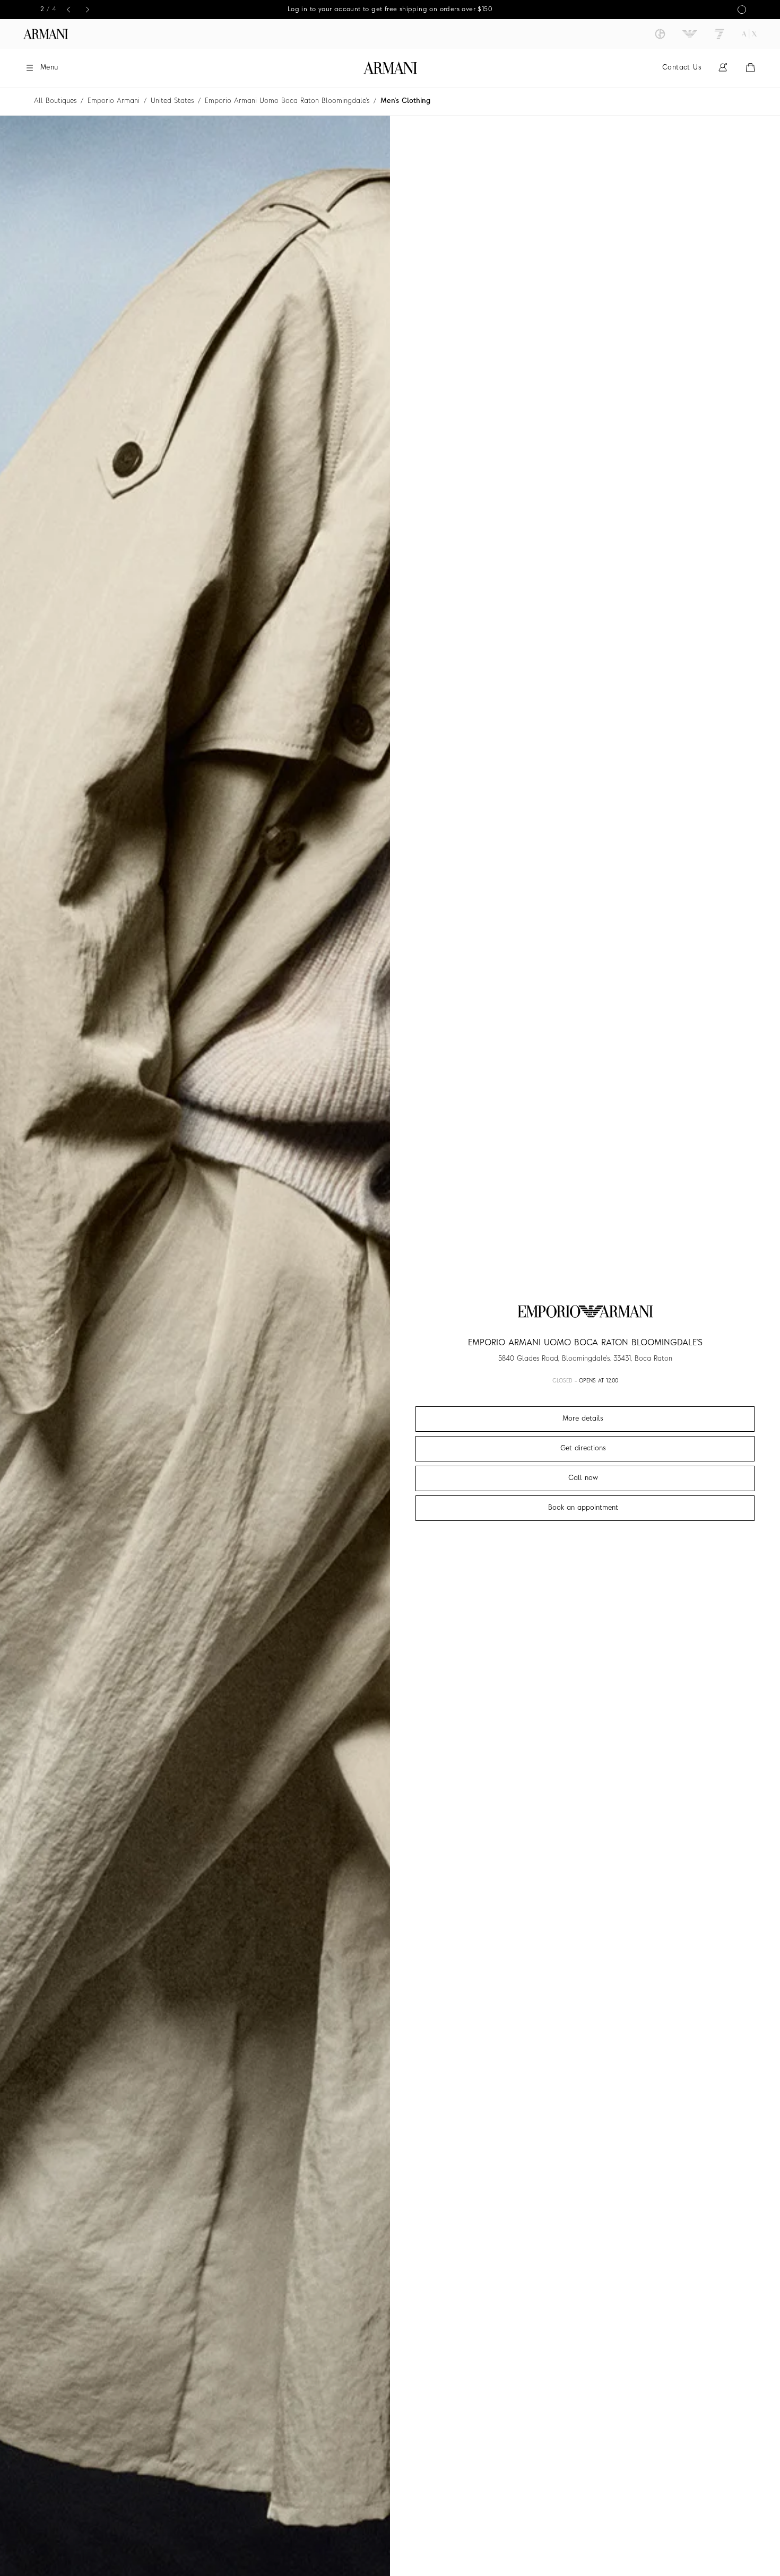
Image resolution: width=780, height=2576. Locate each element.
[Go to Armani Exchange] (749, 34)
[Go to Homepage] (390, 68)
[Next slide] (88, 10)
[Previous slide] (68, 10)
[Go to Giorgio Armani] (660, 34)
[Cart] (750, 68)
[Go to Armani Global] (46, 34)
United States (172, 101)
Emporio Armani (114, 101)
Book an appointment (583, 1508)
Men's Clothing (405, 101)
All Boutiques (55, 101)
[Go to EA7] (720, 34)
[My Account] (723, 68)
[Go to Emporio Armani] (690, 34)
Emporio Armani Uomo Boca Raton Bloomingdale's (287, 101)
